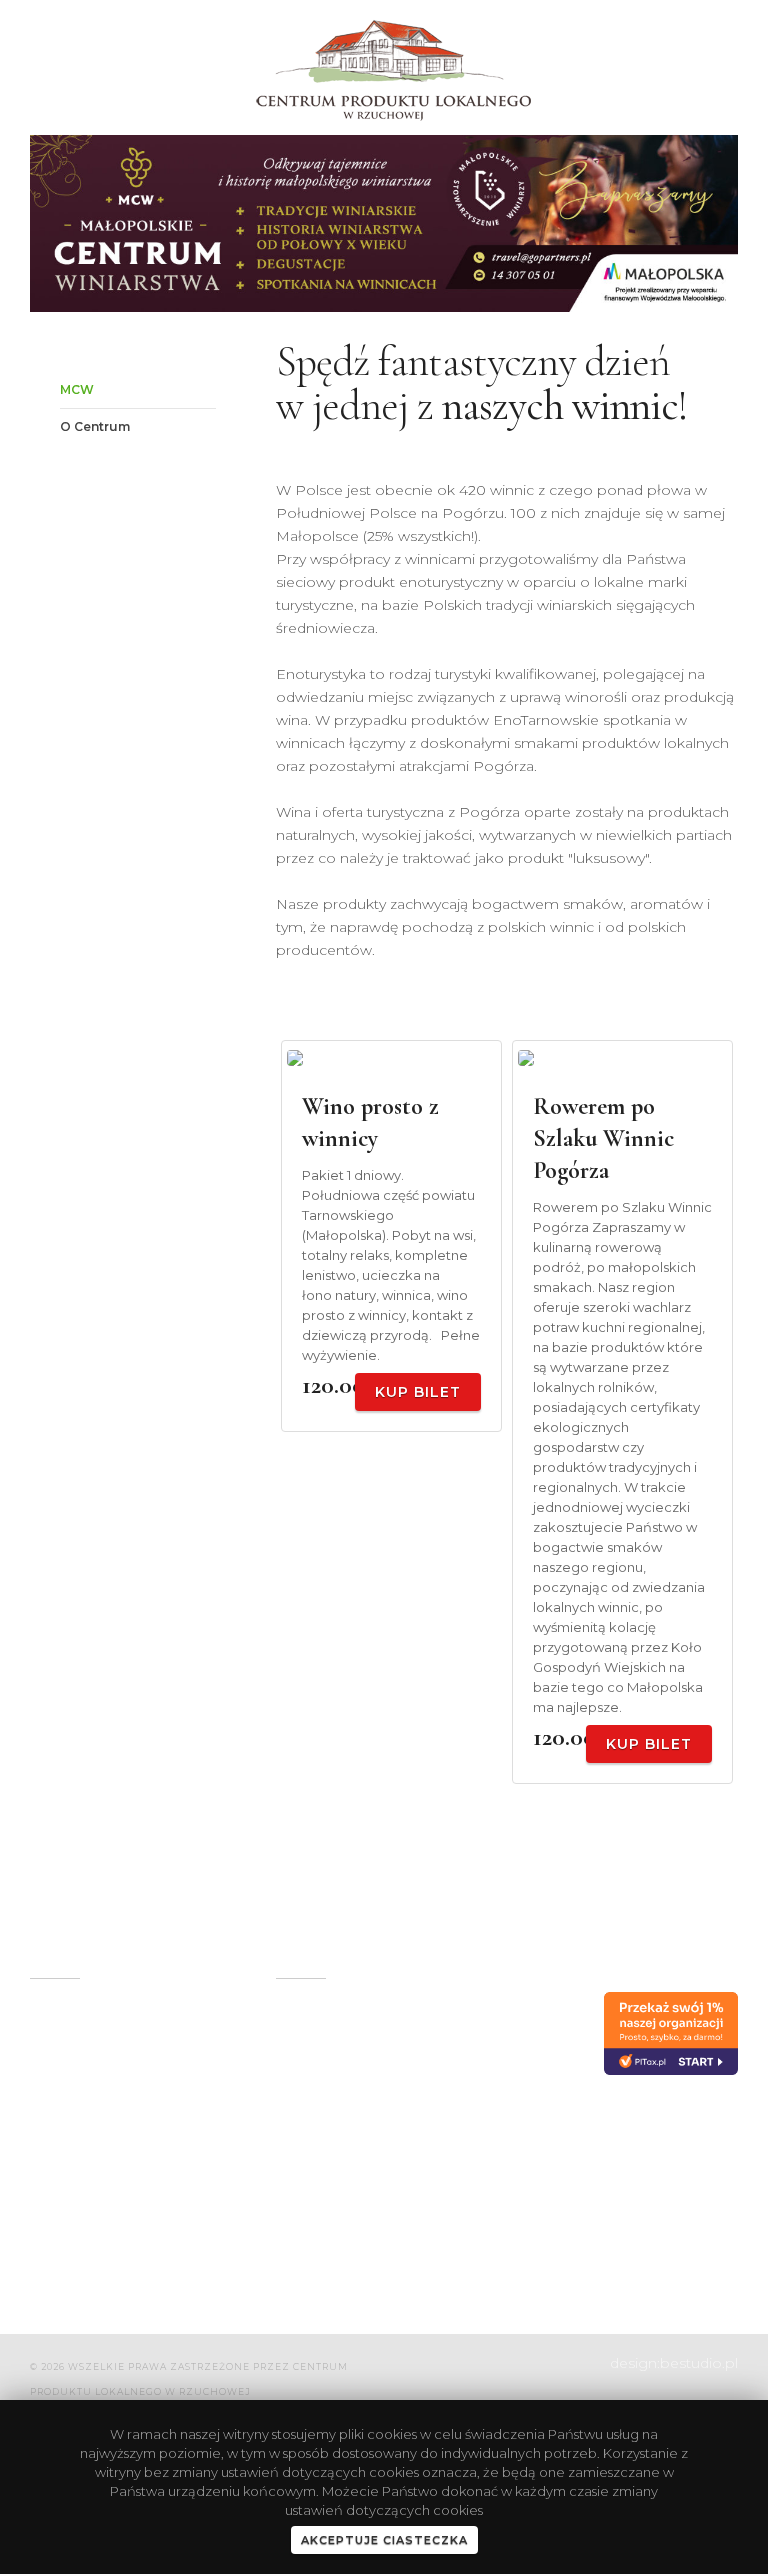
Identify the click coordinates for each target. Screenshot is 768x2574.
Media (297, 2184)
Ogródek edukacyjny (314, 2043)
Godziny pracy (488, 2133)
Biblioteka (475, 2067)
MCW (77, 389)
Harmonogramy (332, 2217)
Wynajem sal (320, 2085)
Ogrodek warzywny (343, 2151)
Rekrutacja (477, 2217)
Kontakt (303, 2250)
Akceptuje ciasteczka (384, 2540)
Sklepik (301, 2118)
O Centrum (95, 426)
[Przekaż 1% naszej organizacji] (671, 2033)
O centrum (478, 2001)
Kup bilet (418, 1392)
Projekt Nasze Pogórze (489, 2175)
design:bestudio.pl (674, 2363)
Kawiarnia (473, 2034)
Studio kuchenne (499, 2100)
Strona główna (327, 2001)
